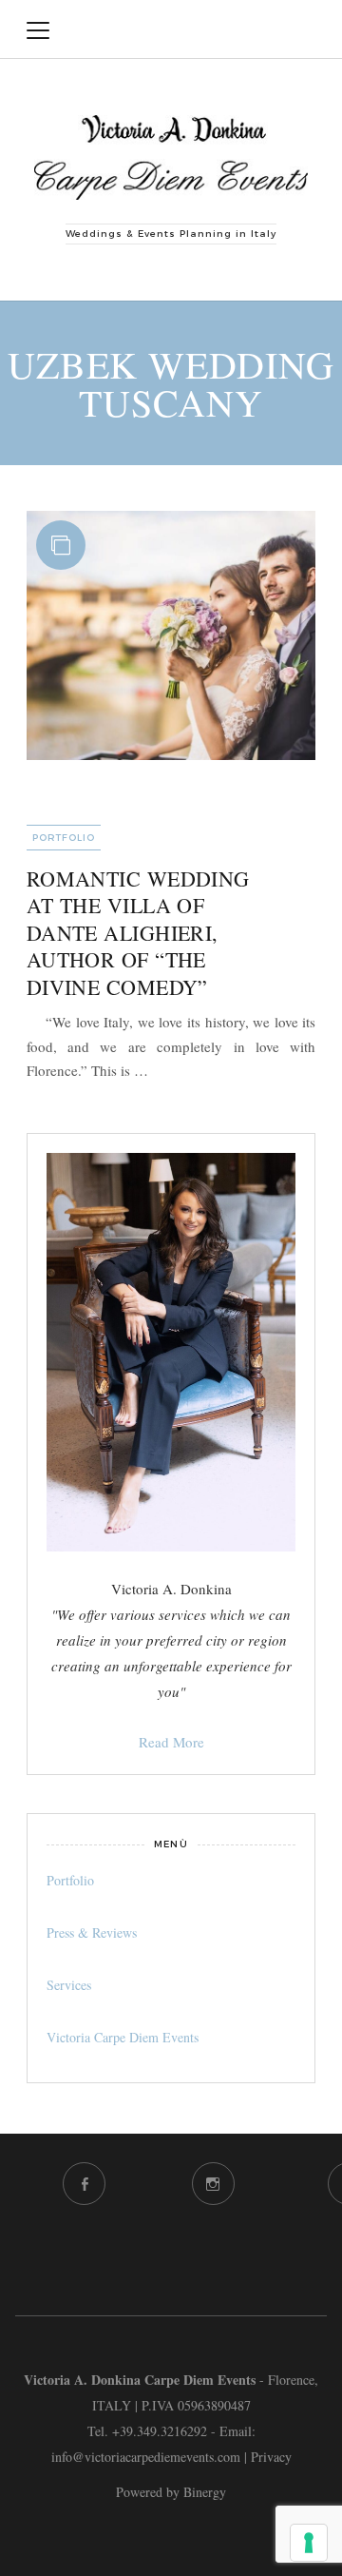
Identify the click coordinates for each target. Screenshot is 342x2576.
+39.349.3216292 (160, 2431)
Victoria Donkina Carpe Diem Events (174, 29)
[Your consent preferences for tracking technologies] (309, 2543)
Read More (171, 1742)
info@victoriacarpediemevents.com (146, 2457)
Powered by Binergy (171, 2492)
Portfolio (64, 838)
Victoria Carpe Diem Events (123, 2037)
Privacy (271, 2457)
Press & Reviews (92, 1932)
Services (69, 1985)
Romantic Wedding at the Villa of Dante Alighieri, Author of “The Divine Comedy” (138, 933)
